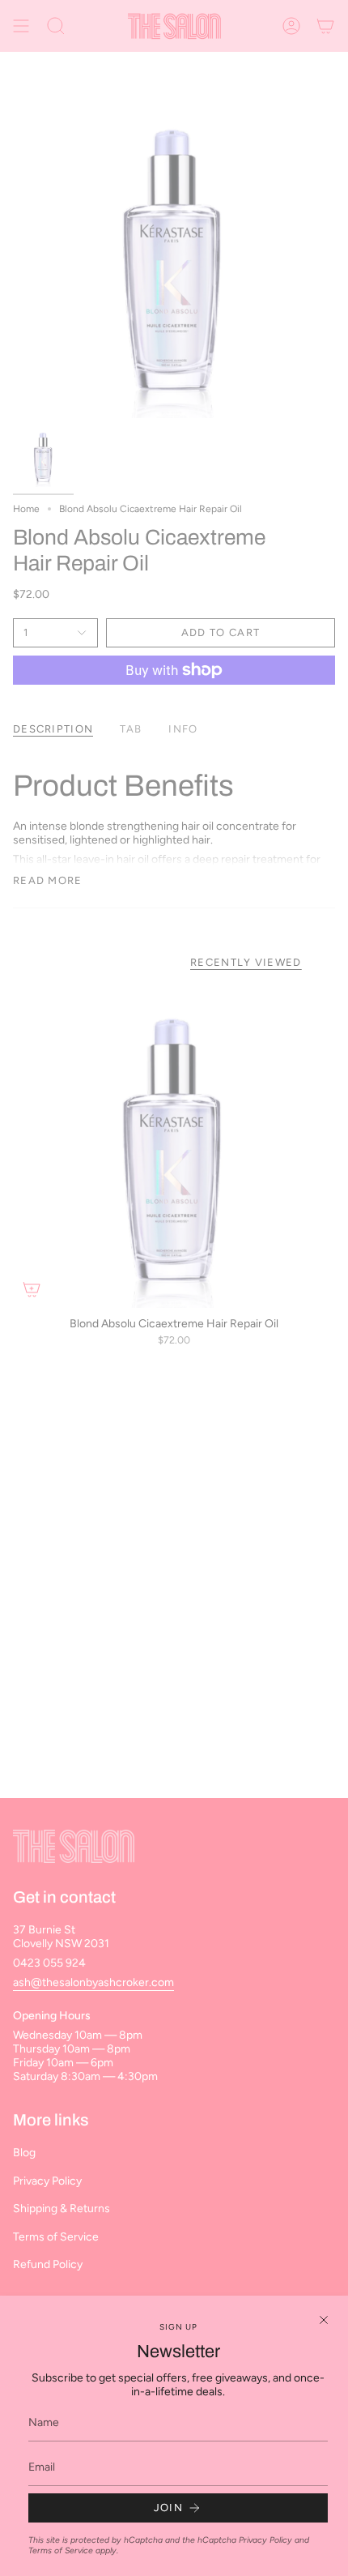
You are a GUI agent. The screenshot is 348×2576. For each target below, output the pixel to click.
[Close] (324, 2320)
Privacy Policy (265, 2540)
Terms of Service (61, 2550)
